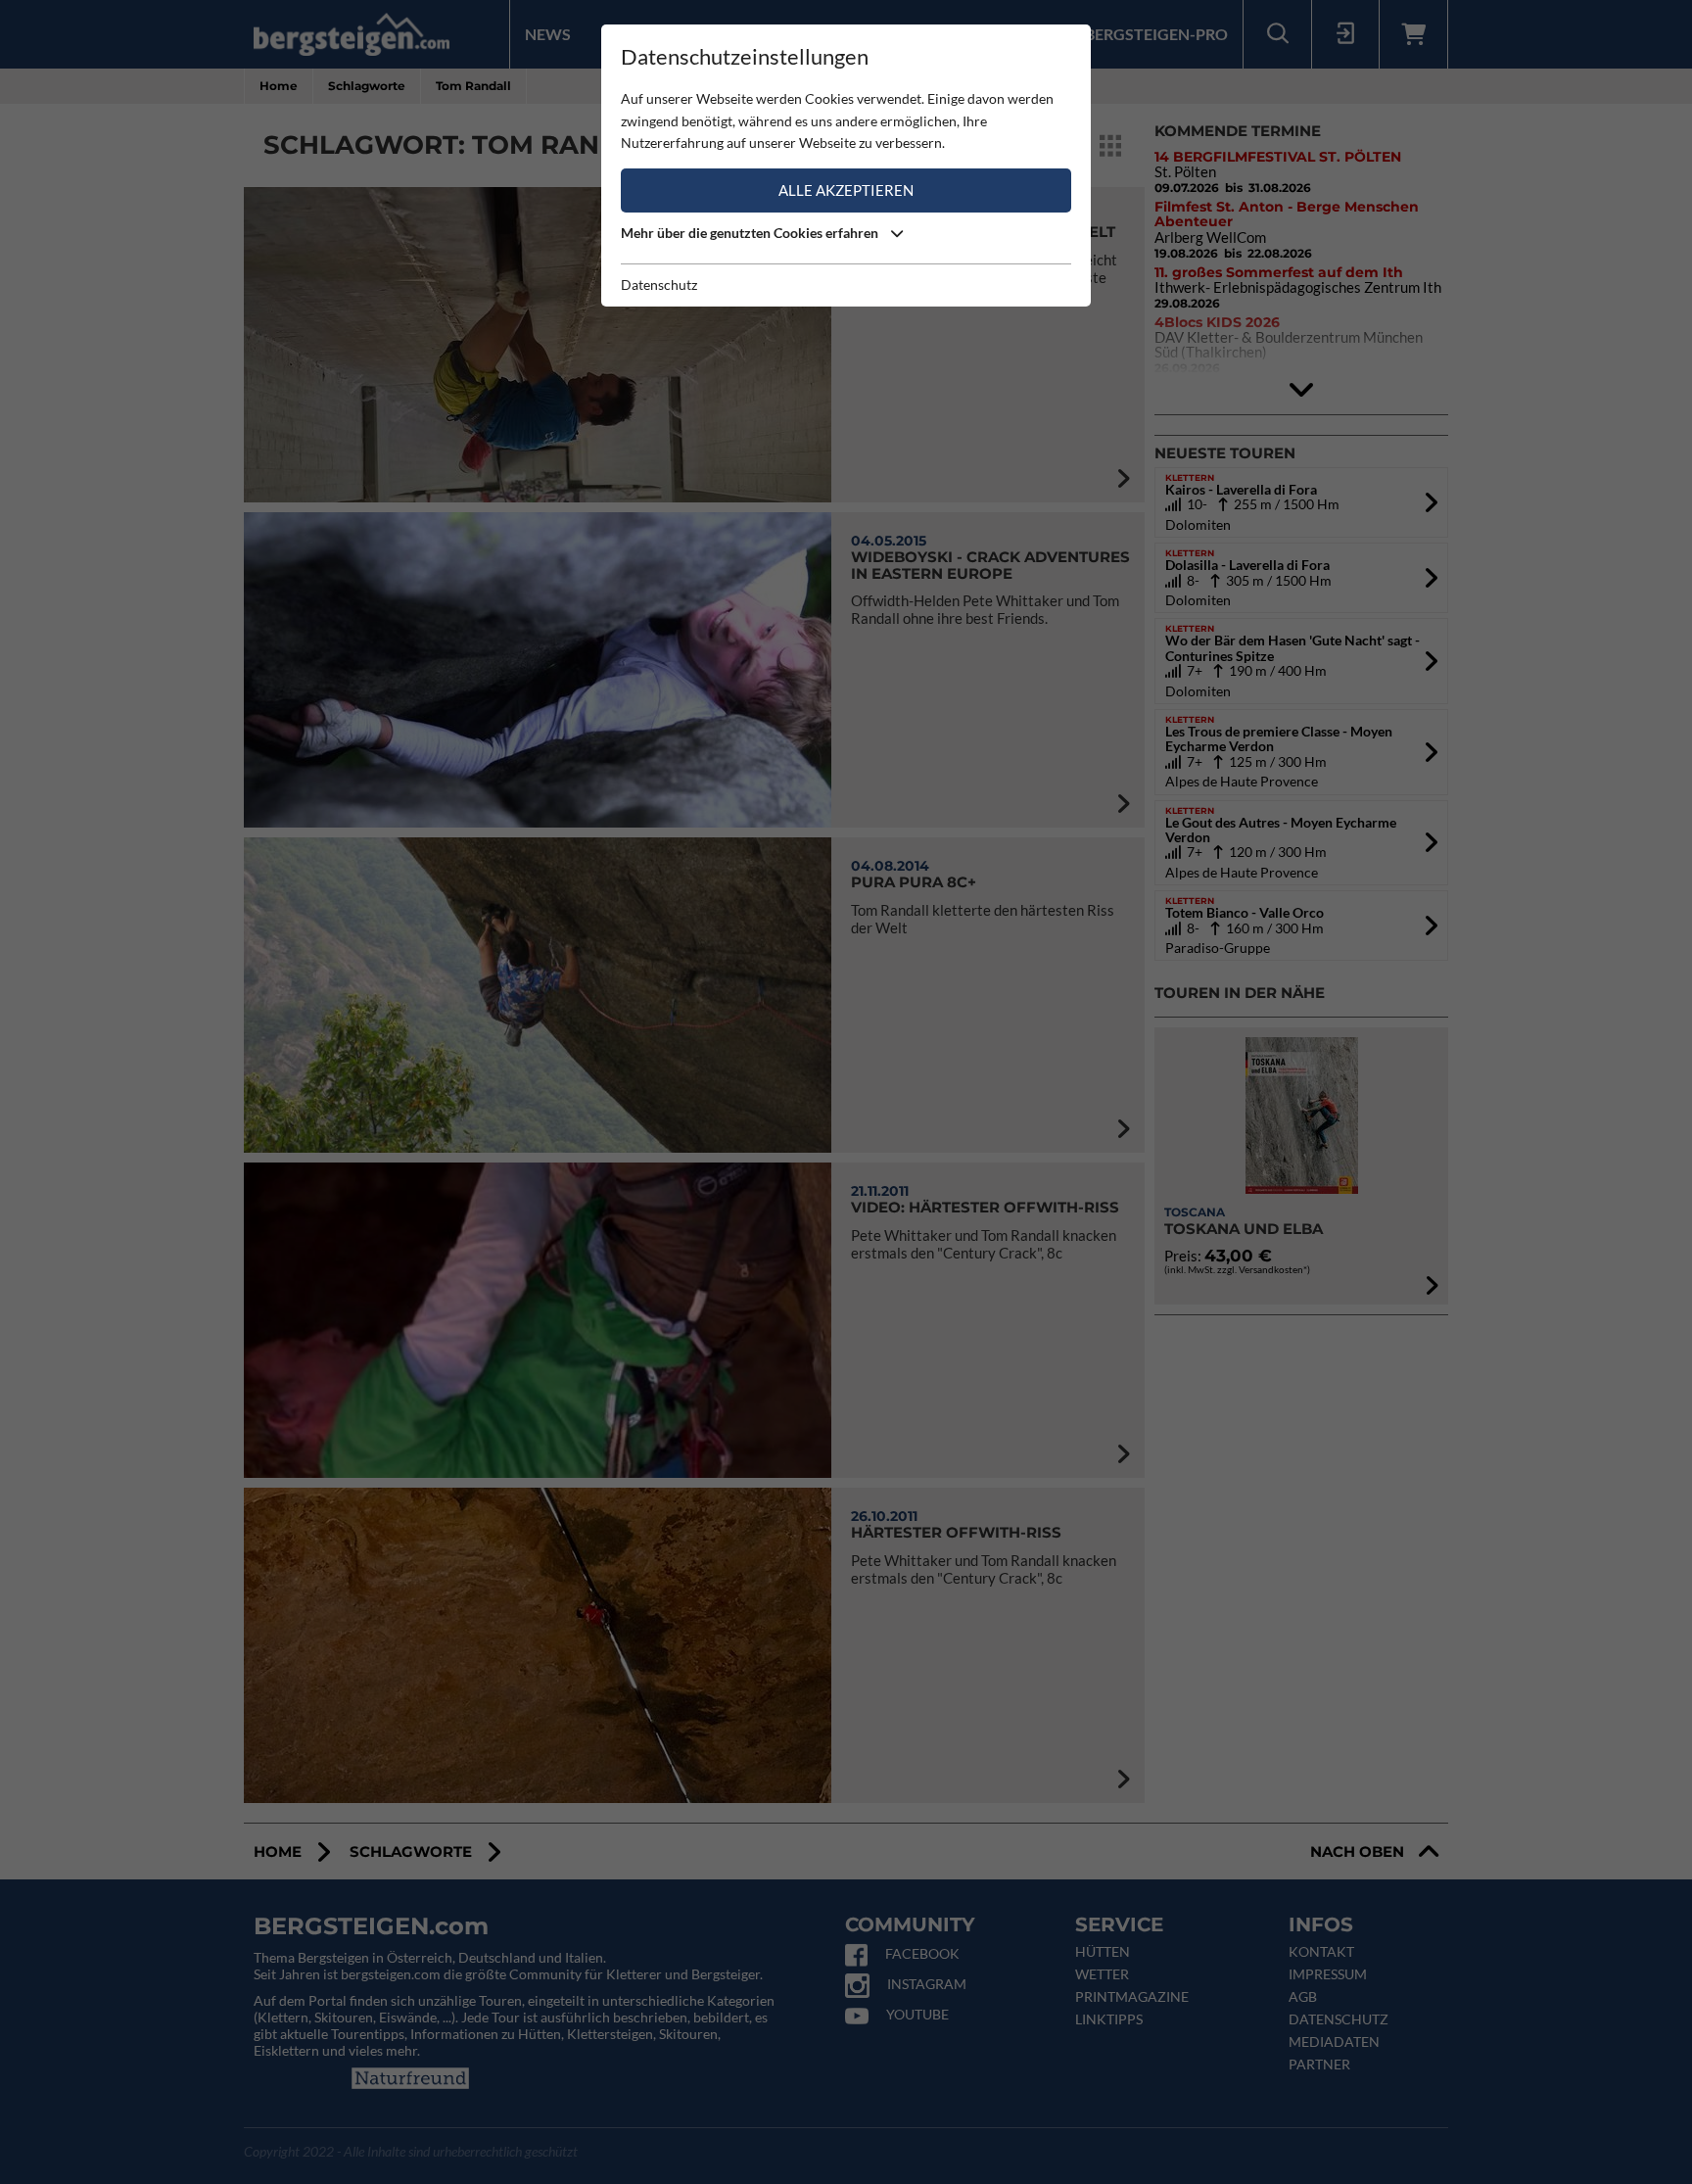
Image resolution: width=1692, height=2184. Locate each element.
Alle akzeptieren (846, 190)
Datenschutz (659, 285)
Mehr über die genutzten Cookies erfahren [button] (751, 233)
